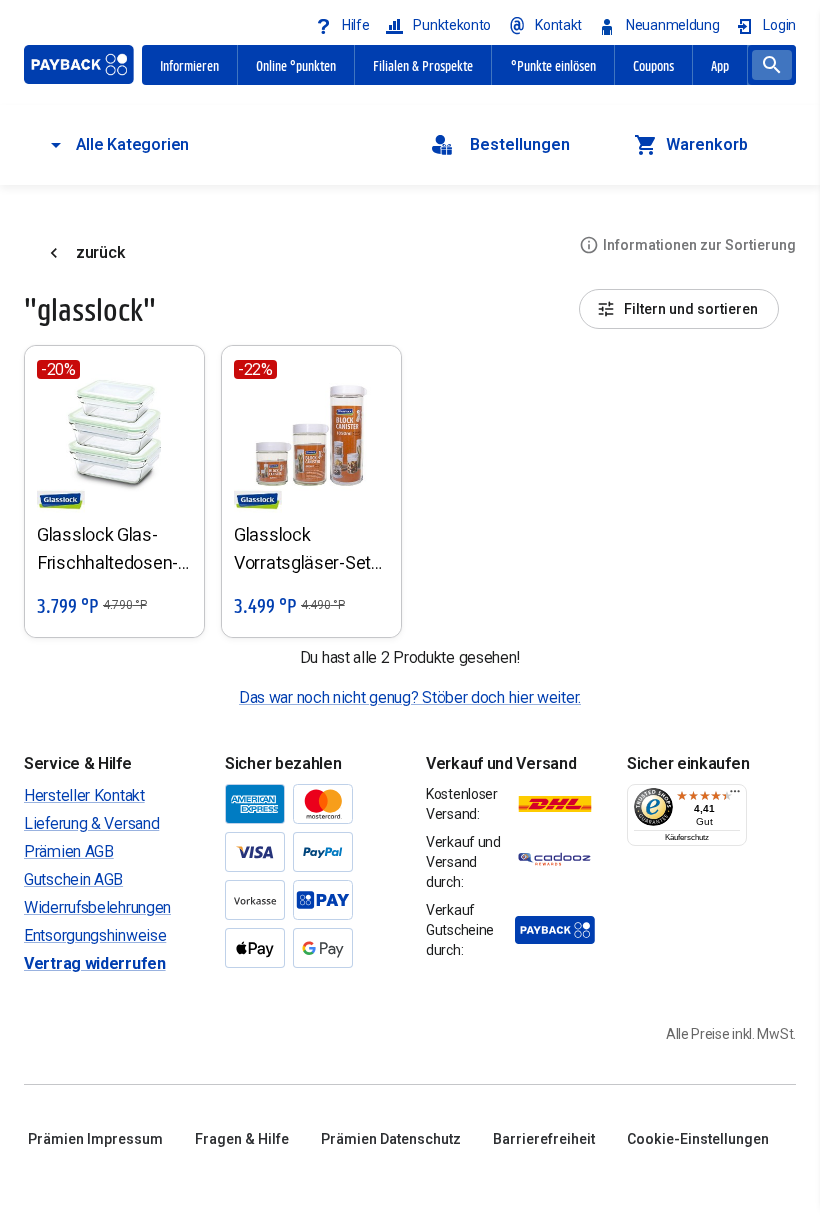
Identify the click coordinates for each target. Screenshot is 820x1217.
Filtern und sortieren (691, 309)
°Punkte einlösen (553, 65)
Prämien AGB (69, 851)
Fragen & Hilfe (242, 1139)
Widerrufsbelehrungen (97, 907)
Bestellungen (520, 144)
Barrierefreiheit (544, 1139)
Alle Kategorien (132, 144)
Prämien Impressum (95, 1139)
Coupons (653, 65)
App (720, 65)
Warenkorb (707, 144)
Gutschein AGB (73, 879)
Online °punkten (296, 65)
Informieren (189, 65)
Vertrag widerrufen (95, 963)
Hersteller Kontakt (84, 795)
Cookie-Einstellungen (698, 1139)
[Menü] (735, 796)
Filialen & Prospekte (423, 65)
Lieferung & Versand (91, 823)
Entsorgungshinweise (95, 935)
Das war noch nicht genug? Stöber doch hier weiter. (410, 697)
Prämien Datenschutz (391, 1139)
